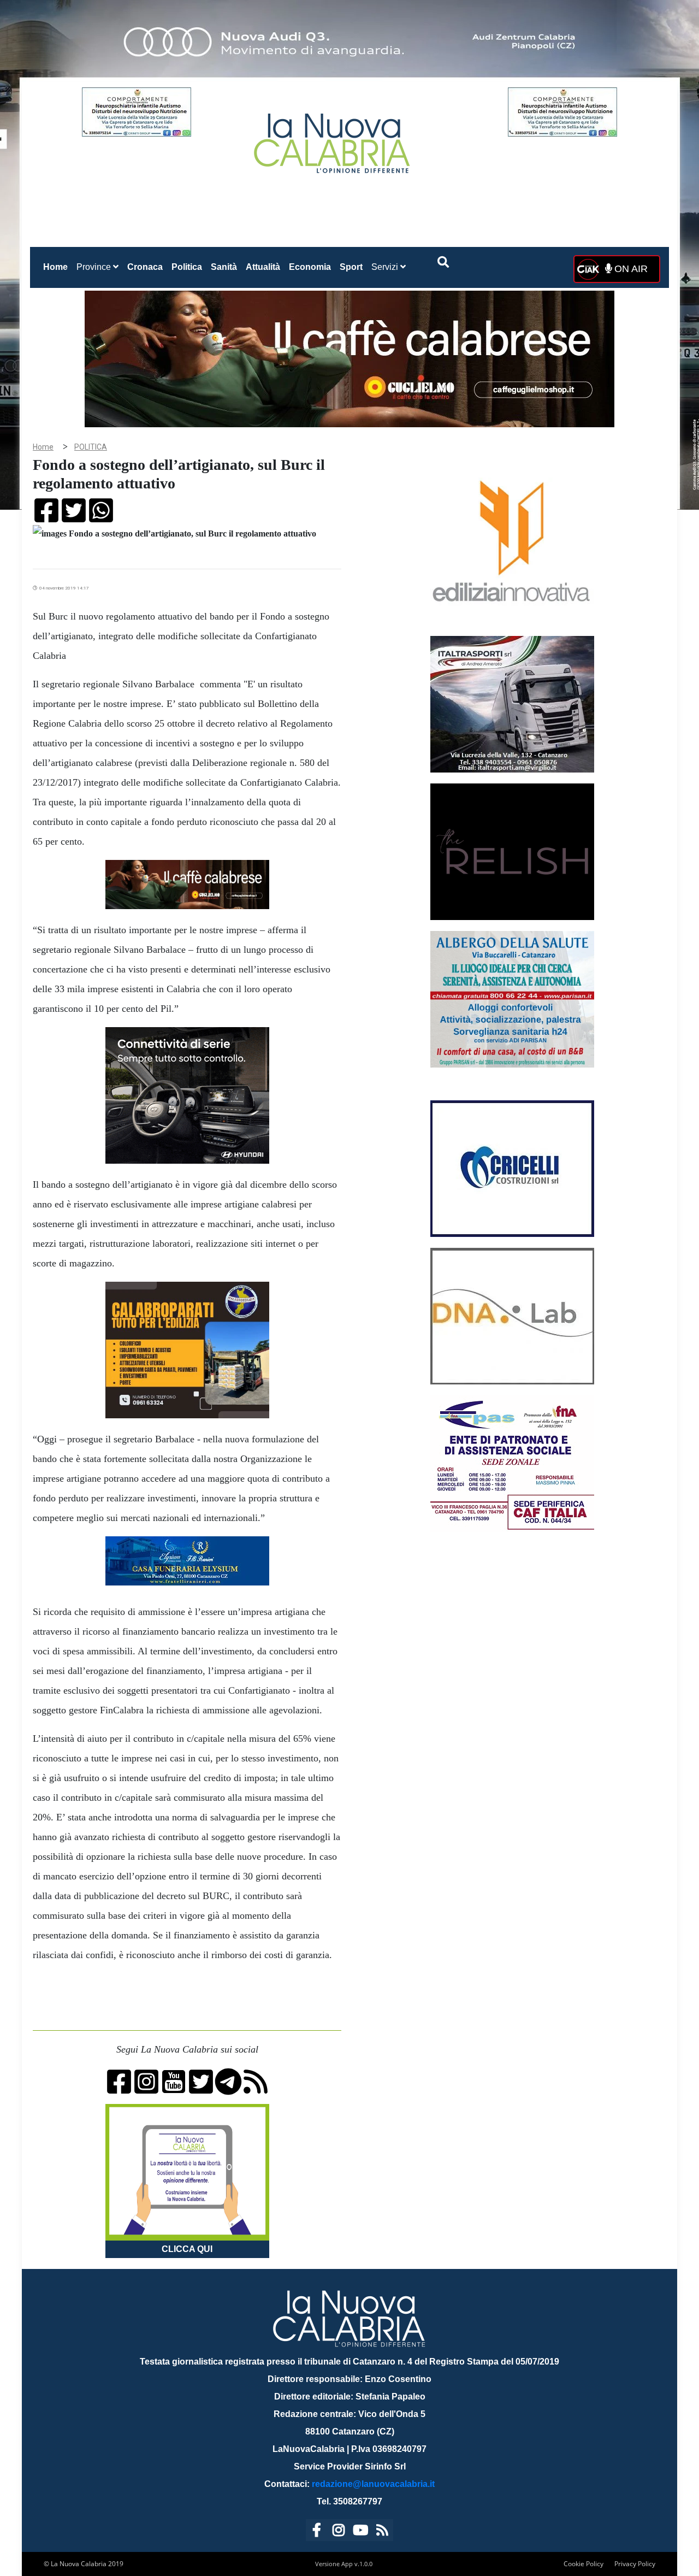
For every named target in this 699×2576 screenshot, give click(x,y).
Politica (187, 267)
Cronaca (145, 267)
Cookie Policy (584, 2564)
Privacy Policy (635, 2564)
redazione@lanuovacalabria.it (373, 2484)
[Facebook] (317, 2532)
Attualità (263, 267)
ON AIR (630, 269)
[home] (333, 139)
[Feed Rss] (382, 2532)
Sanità (224, 267)
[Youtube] (360, 2532)
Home (58, 267)
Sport (351, 267)
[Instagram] (339, 2532)
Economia (310, 267)
